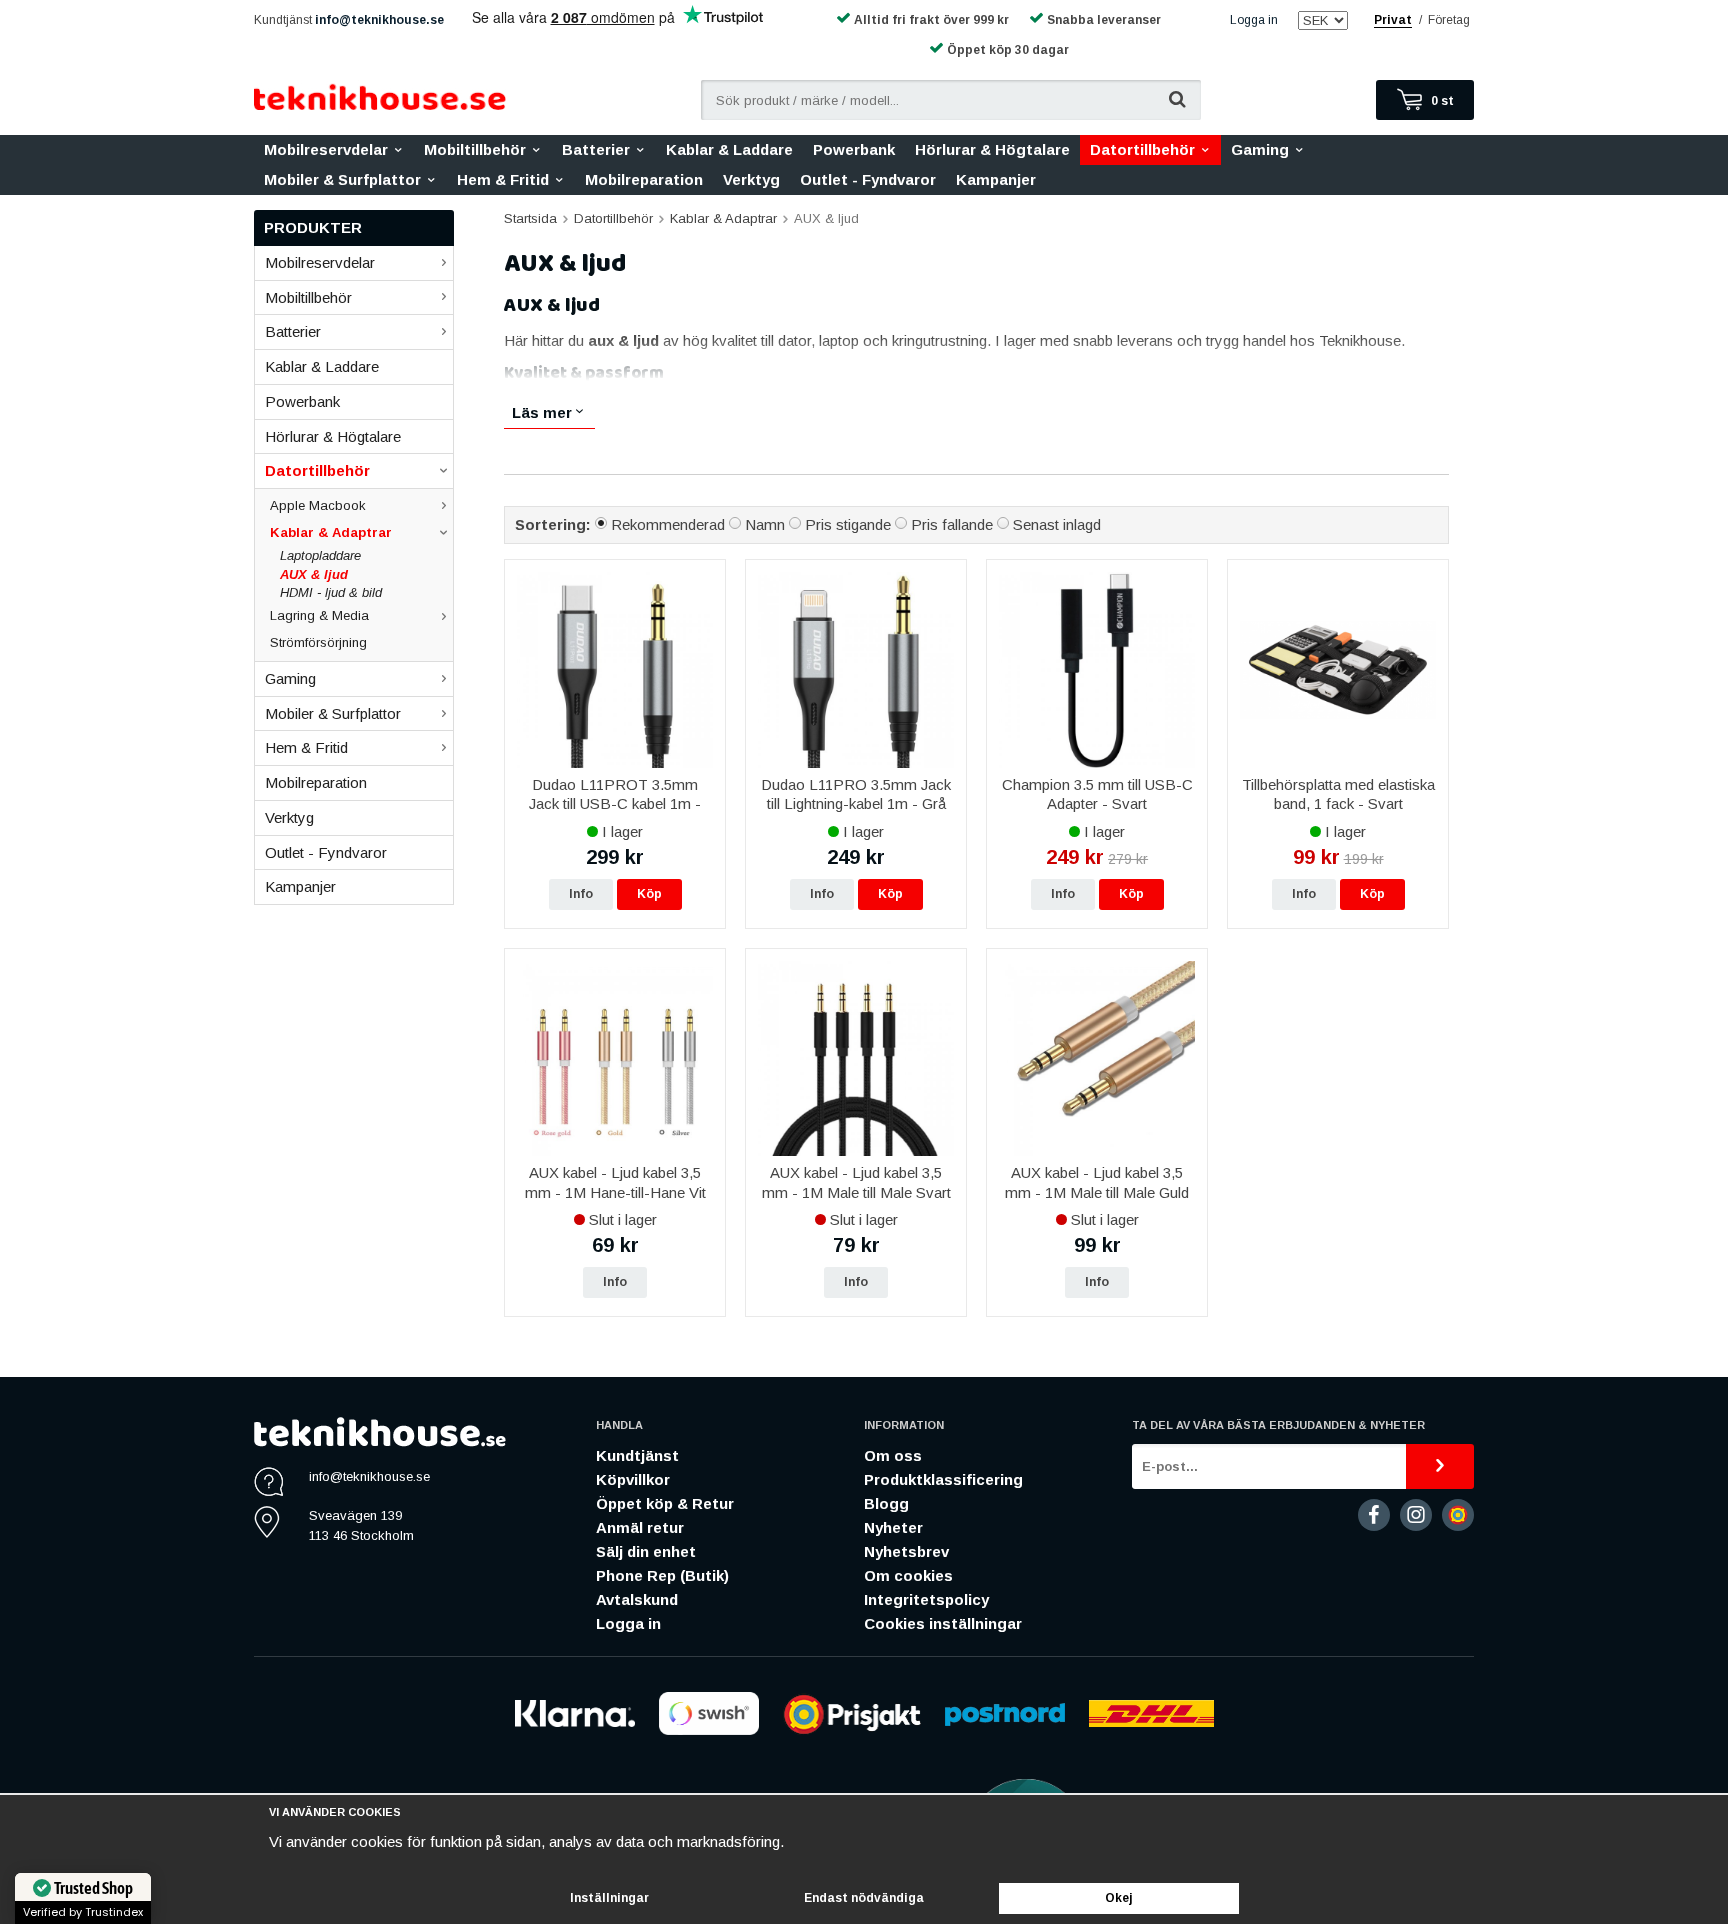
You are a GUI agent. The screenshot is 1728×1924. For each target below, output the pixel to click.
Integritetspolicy (926, 1599)
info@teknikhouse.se (379, 20)
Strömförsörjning (318, 642)
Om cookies (908, 1575)
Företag (1449, 20)
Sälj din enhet (646, 1551)
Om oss (893, 1455)
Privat (1393, 20)
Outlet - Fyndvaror (868, 179)
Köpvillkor (633, 1479)
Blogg (886, 1503)
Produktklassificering (943, 1479)
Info (581, 894)
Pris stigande (848, 524)
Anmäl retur (640, 1527)
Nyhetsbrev (906, 1551)
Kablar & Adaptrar (331, 532)
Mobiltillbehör (475, 149)
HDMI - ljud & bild (331, 592)
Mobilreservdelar (326, 149)
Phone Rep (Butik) (662, 1575)
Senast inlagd (1057, 524)
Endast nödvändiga (864, 1898)
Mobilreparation (644, 179)
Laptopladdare (320, 555)
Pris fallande (952, 524)
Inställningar (609, 1898)
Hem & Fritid (503, 179)
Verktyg (751, 179)
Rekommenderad (668, 524)
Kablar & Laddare (729, 149)
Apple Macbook (318, 505)
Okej (1119, 1898)
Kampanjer (996, 179)
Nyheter (893, 1527)
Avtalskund (637, 1599)
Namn (765, 524)
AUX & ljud (314, 574)
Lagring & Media (319, 615)
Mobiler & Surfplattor (342, 179)
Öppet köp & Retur (665, 1503)
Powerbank (854, 149)
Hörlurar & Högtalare (992, 149)
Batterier (596, 149)
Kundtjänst (637, 1455)
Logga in (1254, 20)
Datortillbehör (1142, 149)
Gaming (1260, 149)
